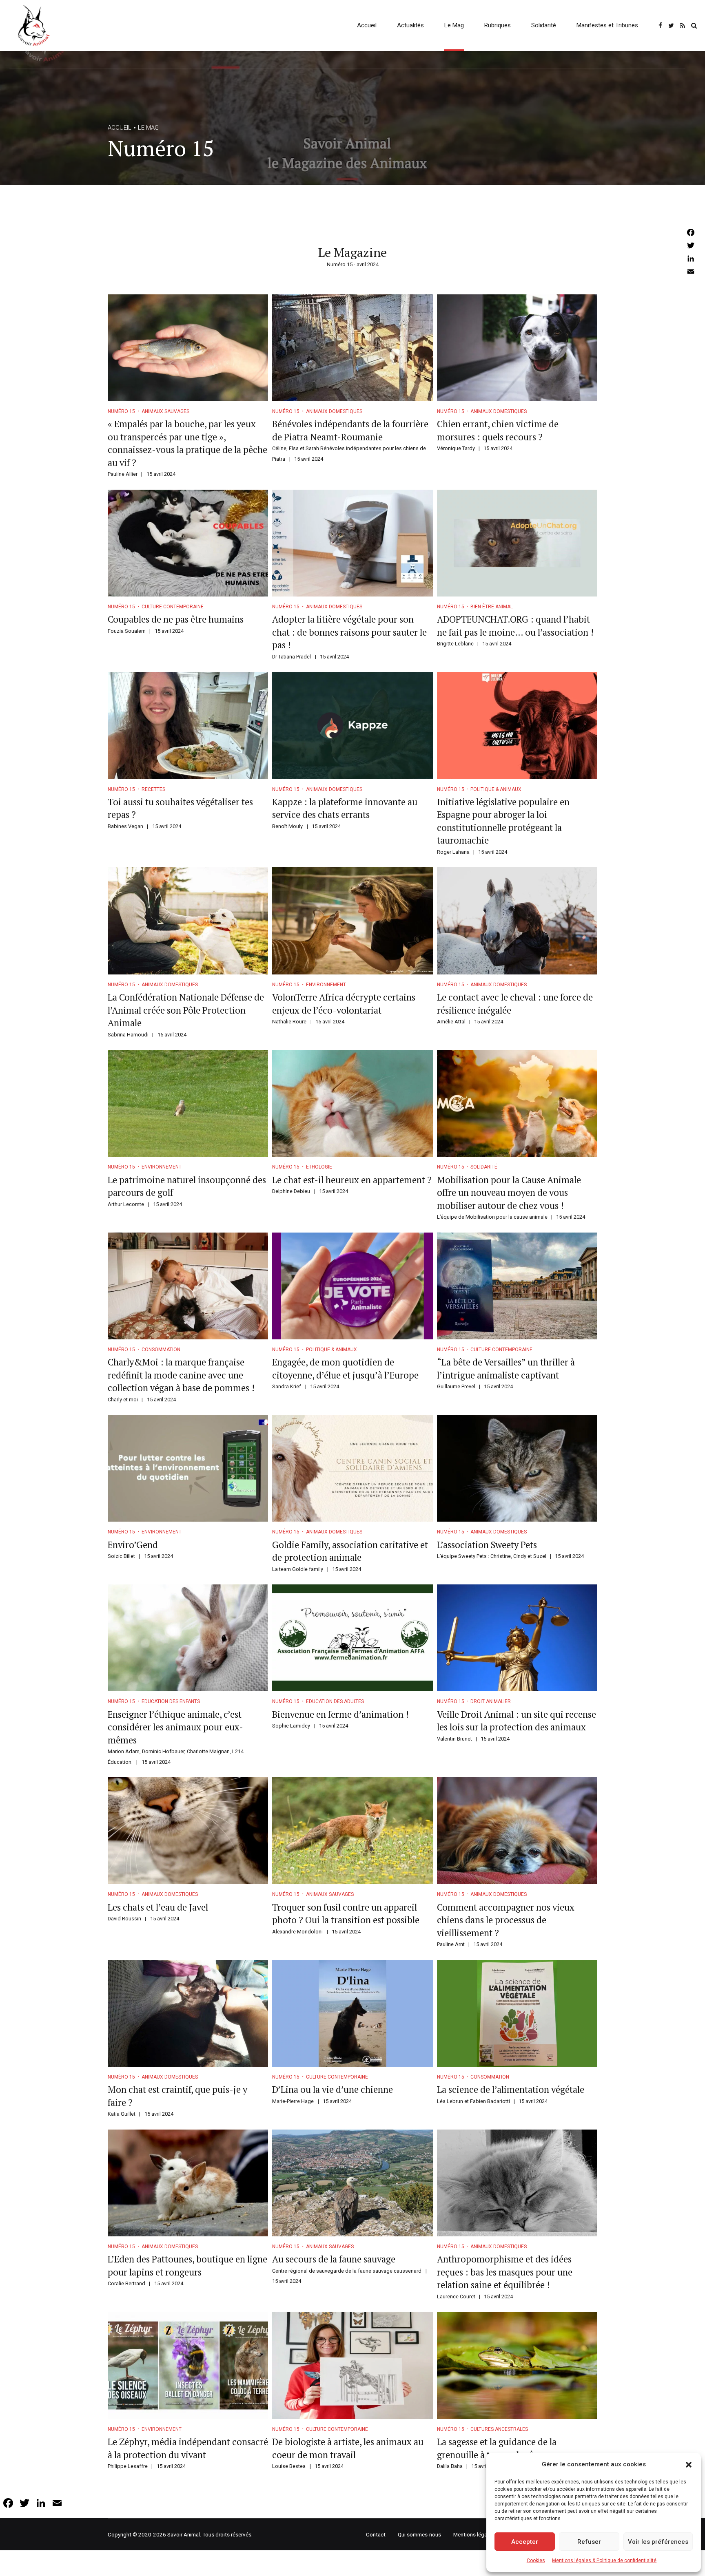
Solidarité (544, 25)
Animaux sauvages (165, 411)
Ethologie (319, 1167)
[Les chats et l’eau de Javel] (188, 1831)
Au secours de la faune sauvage (334, 2259)
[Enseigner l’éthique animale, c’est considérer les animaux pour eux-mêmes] (188, 1638)
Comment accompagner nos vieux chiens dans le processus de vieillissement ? (506, 1920)
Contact (376, 2534)
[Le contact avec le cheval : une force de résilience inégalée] (517, 921)
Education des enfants (171, 1701)
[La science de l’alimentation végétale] (517, 2013)
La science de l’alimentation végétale (511, 2089)
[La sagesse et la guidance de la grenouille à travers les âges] (517, 2365)
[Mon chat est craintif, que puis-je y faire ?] (188, 2013)
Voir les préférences (658, 2542)
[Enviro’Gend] (188, 1468)
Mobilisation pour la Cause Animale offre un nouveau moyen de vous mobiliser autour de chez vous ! (509, 1193)
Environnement (326, 985)
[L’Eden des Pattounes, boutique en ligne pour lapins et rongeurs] (188, 2183)
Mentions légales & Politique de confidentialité (604, 2561)
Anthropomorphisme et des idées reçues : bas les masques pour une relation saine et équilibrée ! (505, 2272)
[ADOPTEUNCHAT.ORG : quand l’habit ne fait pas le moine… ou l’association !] (517, 543)
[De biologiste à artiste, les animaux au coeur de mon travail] (352, 2365)
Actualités (410, 25)
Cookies (536, 2561)
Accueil (367, 25)
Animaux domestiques (334, 411)
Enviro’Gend (133, 1545)
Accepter (525, 2542)
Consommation (161, 1350)
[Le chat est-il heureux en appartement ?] (352, 1103)
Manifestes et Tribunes (607, 25)
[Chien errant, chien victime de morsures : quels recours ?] (517, 348)
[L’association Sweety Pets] (517, 1468)
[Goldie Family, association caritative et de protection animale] (352, 1468)
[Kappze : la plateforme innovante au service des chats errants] (352, 725)
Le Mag (454, 25)
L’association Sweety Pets (487, 1545)
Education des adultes (335, 1701)
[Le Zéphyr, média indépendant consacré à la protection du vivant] (188, 2365)
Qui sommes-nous (419, 2534)
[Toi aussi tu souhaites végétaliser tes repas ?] (188, 725)
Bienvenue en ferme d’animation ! (340, 1714)
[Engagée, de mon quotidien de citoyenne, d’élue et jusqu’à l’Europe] (352, 1286)
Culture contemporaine (173, 607)
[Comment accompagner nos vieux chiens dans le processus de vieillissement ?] (517, 1831)
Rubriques (498, 25)
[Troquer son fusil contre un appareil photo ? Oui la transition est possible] (352, 1831)
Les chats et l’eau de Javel (158, 1907)
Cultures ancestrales (499, 2429)
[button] (689, 2465)
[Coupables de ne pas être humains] (188, 543)
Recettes (153, 789)
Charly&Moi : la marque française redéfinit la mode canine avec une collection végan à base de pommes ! (181, 1375)
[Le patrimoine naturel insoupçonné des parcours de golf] (188, 1103)
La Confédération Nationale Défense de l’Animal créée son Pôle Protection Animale (186, 1010)
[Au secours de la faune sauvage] (352, 2183)
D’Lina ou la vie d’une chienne (333, 2089)
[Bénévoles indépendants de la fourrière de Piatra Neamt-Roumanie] (352, 348)
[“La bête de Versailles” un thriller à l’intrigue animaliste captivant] (517, 1286)
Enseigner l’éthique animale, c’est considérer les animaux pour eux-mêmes (175, 1727)
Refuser (589, 2542)
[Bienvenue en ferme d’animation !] (352, 1638)
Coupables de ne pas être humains (176, 619)
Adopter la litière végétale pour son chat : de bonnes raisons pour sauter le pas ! (349, 632)
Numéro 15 (121, 411)
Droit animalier (491, 1701)
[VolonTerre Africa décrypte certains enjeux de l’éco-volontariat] (352, 921)
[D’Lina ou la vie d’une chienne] (352, 2013)
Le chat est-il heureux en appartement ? (352, 1180)
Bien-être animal (492, 607)
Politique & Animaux (496, 789)
